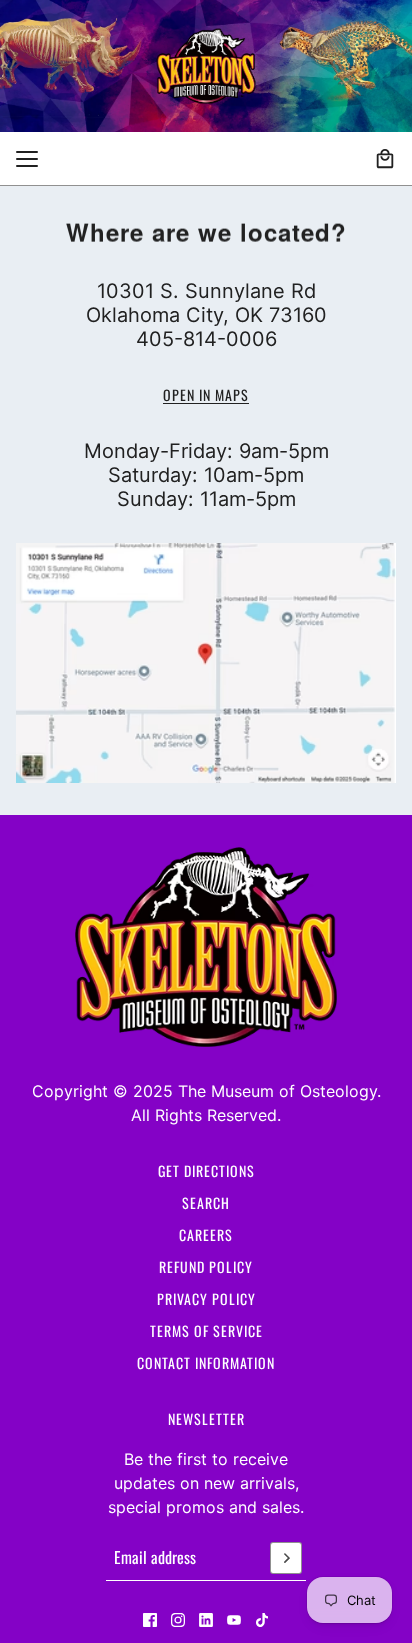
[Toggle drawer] (27, 159)
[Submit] (286, 1558)
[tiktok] (262, 1620)
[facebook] (150, 1620)
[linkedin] (206, 1620)
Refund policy (206, 1266)
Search (206, 1202)
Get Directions (206, 1170)
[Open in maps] (206, 663)
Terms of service (206, 1330)
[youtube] (234, 1620)
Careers (206, 1234)
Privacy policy (206, 1298)
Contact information (206, 1362)
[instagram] (178, 1620)
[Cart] (385, 159)
